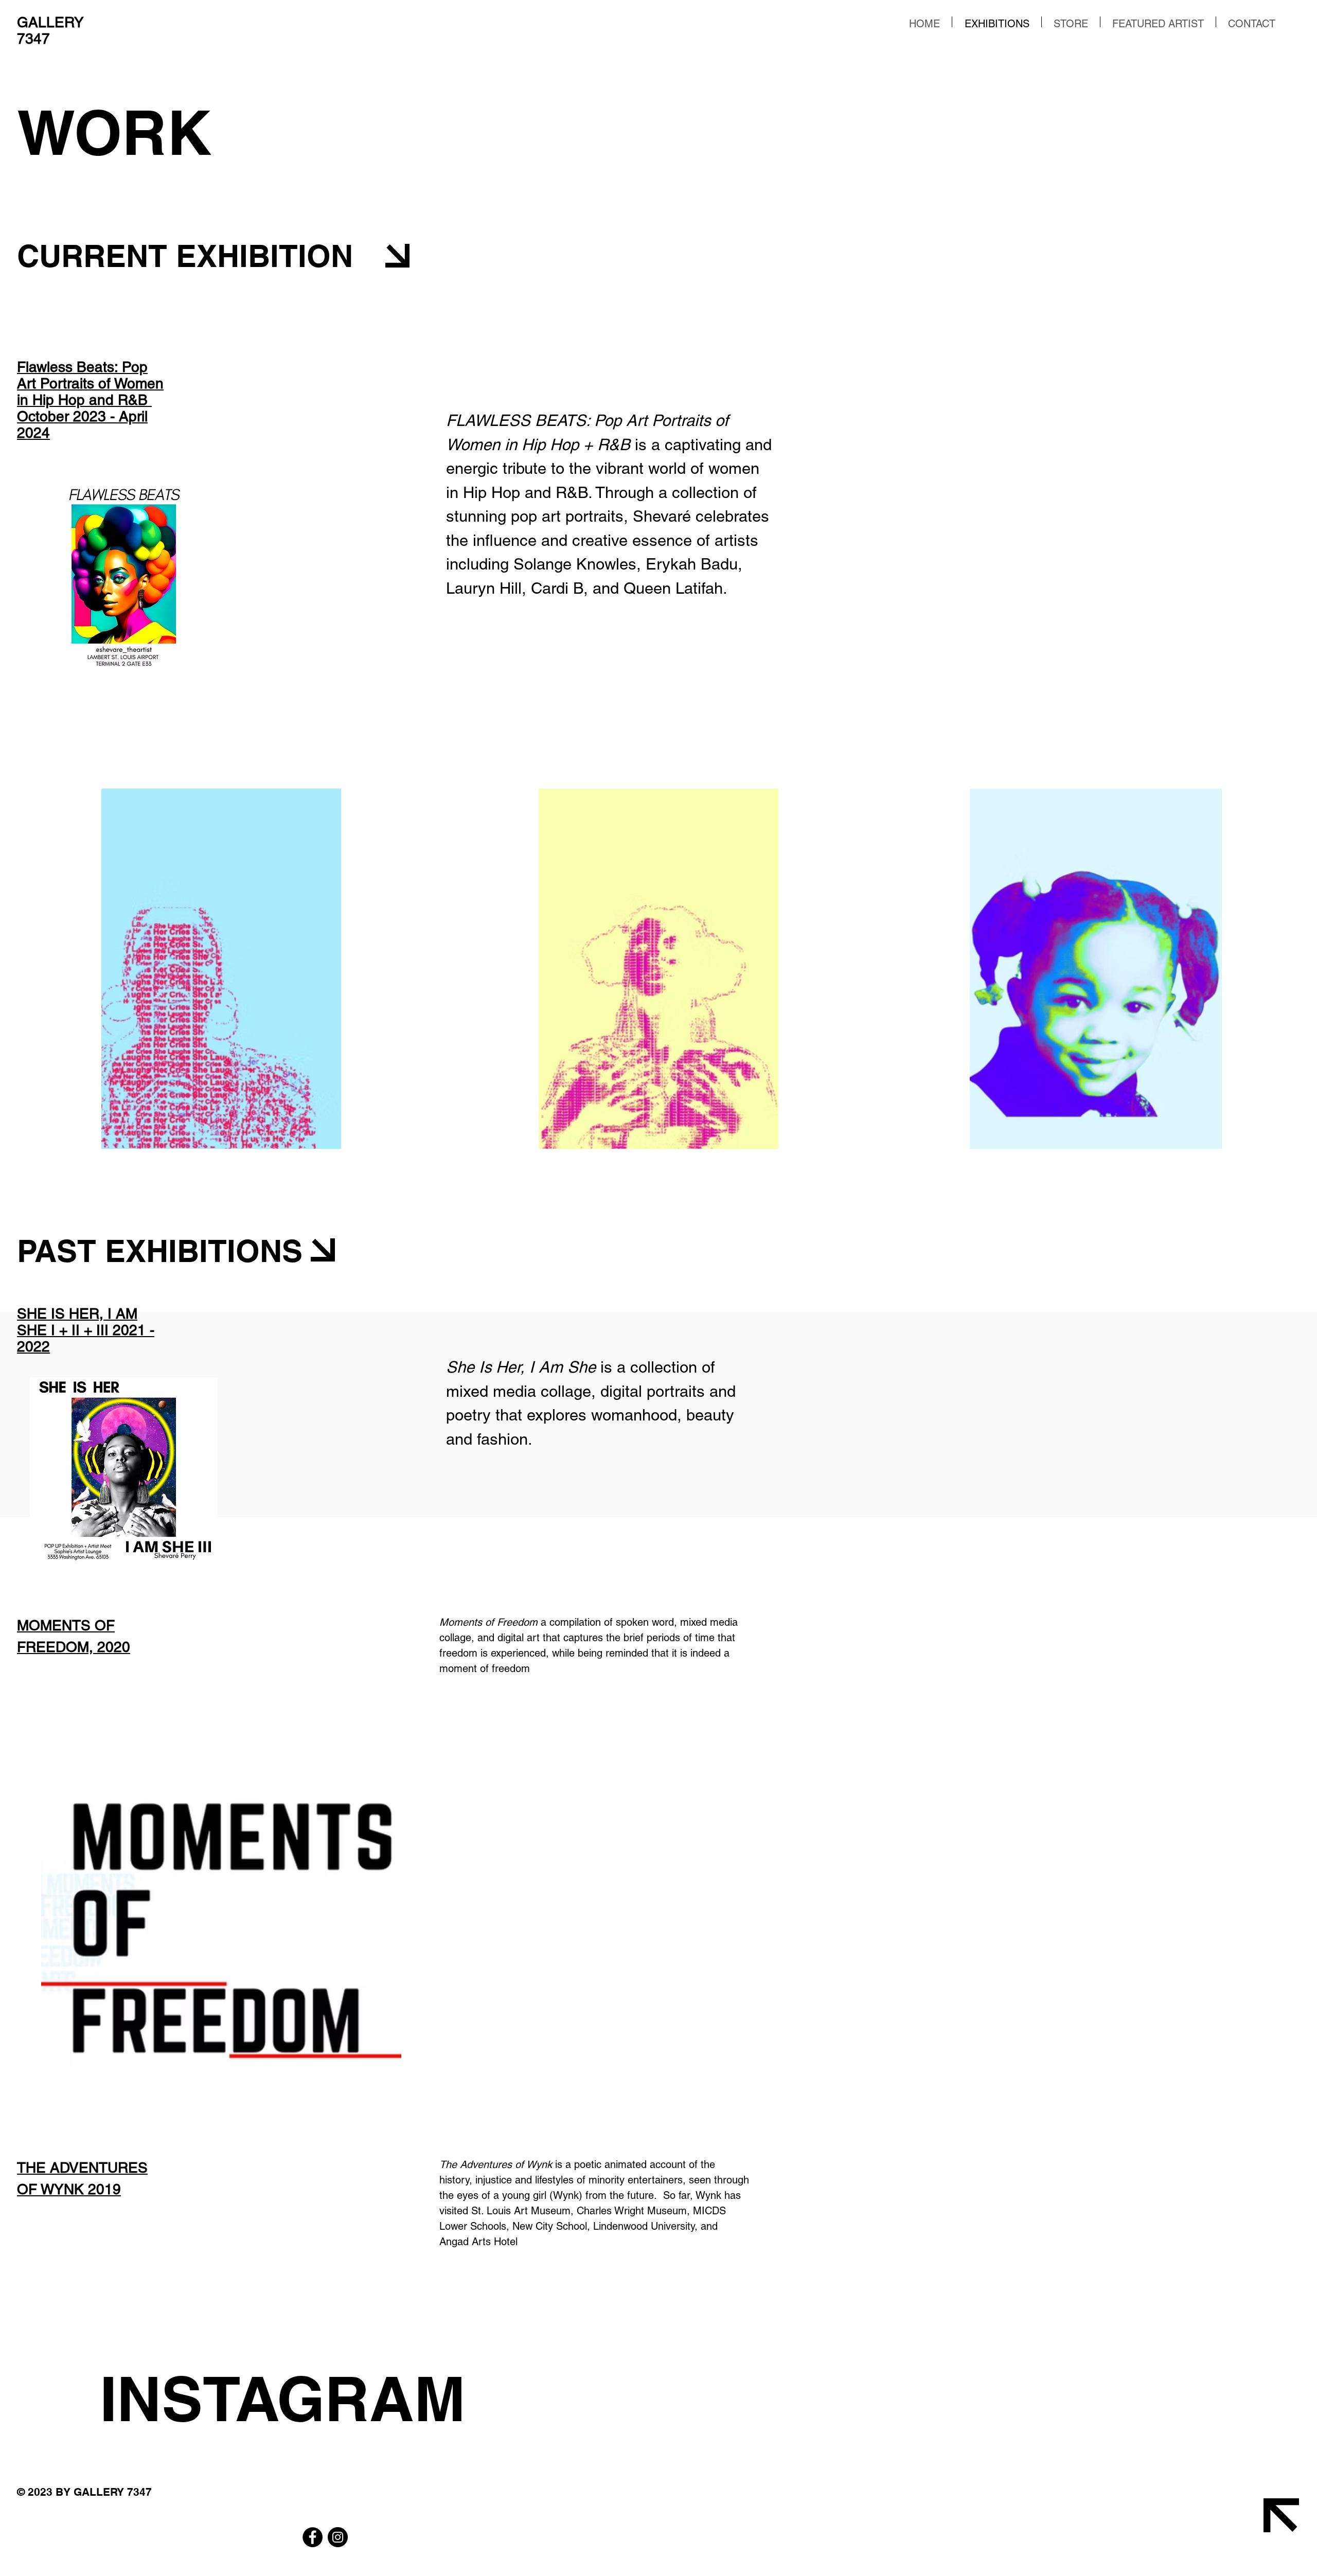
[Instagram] (338, 2537)
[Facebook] (313, 2537)
